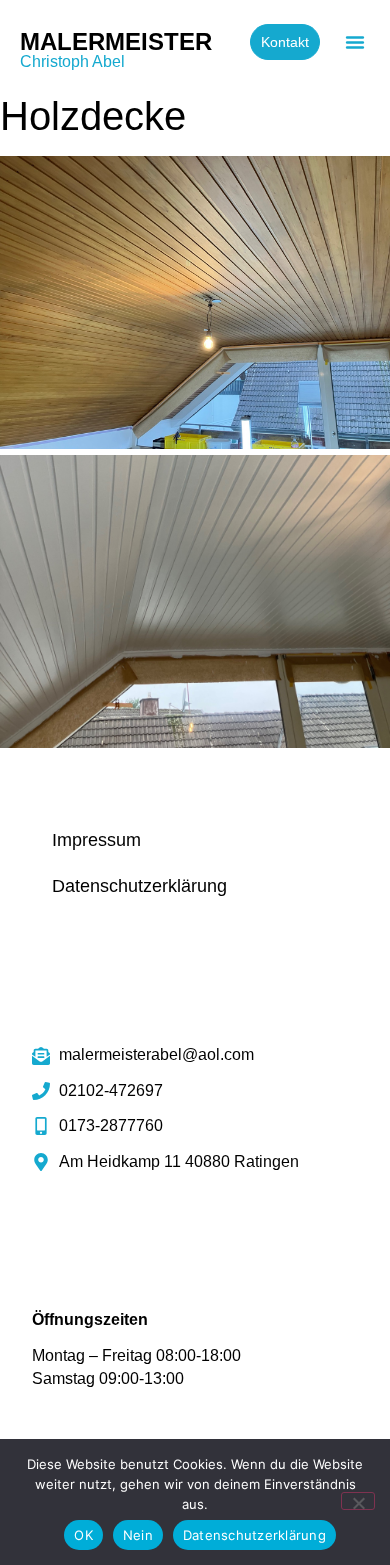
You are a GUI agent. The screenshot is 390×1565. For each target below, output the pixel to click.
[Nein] (358, 1501)
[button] (355, 42)
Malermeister (116, 41)
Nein (138, 1535)
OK (83, 1535)
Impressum (96, 840)
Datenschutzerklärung (139, 886)
